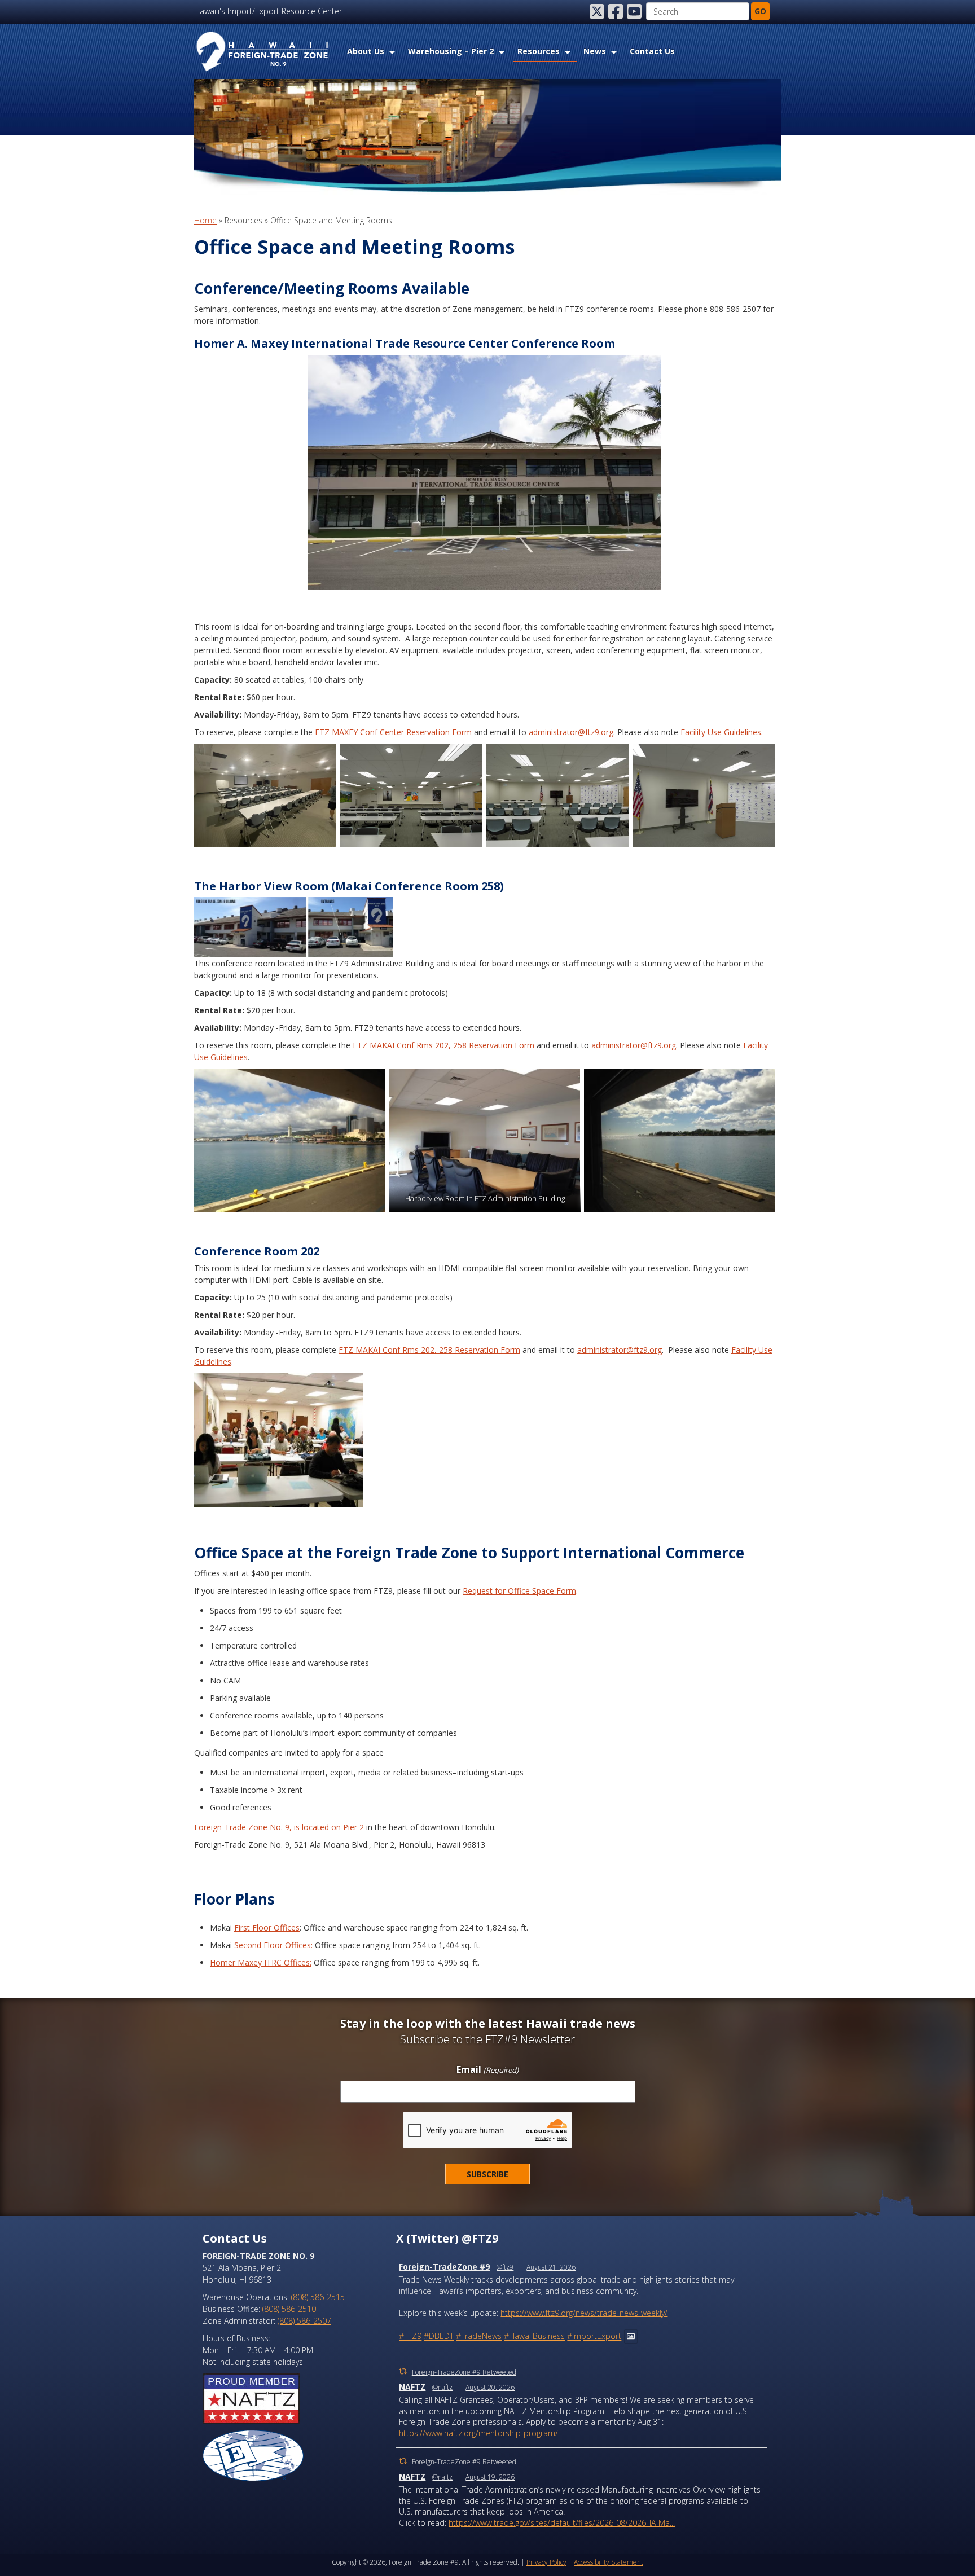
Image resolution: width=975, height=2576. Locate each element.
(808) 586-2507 (304, 2321)
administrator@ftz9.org (571, 732)
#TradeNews (479, 2337)
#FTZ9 (410, 2337)
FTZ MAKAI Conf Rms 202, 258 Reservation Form (442, 1045)
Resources (539, 51)
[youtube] (635, 11)
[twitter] (598, 11)
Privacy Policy (546, 2562)
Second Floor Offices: (275, 1945)
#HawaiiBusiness (534, 2337)
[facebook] (617, 11)
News (595, 51)
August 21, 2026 (551, 2267)
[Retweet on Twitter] (403, 2371)
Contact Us (652, 51)
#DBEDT (439, 2337)
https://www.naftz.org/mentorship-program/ (478, 2433)
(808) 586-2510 (289, 2309)
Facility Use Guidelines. (722, 732)
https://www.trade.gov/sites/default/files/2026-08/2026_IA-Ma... (562, 2523)
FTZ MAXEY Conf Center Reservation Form (393, 732)
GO (760, 11)
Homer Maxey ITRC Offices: (261, 1962)
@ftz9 (505, 2267)
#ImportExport (594, 2337)
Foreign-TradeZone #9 (444, 2267)
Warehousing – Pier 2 (451, 51)
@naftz (442, 2387)
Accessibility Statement (609, 2562)
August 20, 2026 (490, 2387)
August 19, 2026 (490, 2477)
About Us (366, 51)
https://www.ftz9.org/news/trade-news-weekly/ (584, 2313)
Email (487, 2070)
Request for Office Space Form (519, 1591)
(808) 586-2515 (318, 2297)
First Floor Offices (267, 1927)
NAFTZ (412, 2387)
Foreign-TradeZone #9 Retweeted (464, 2372)
